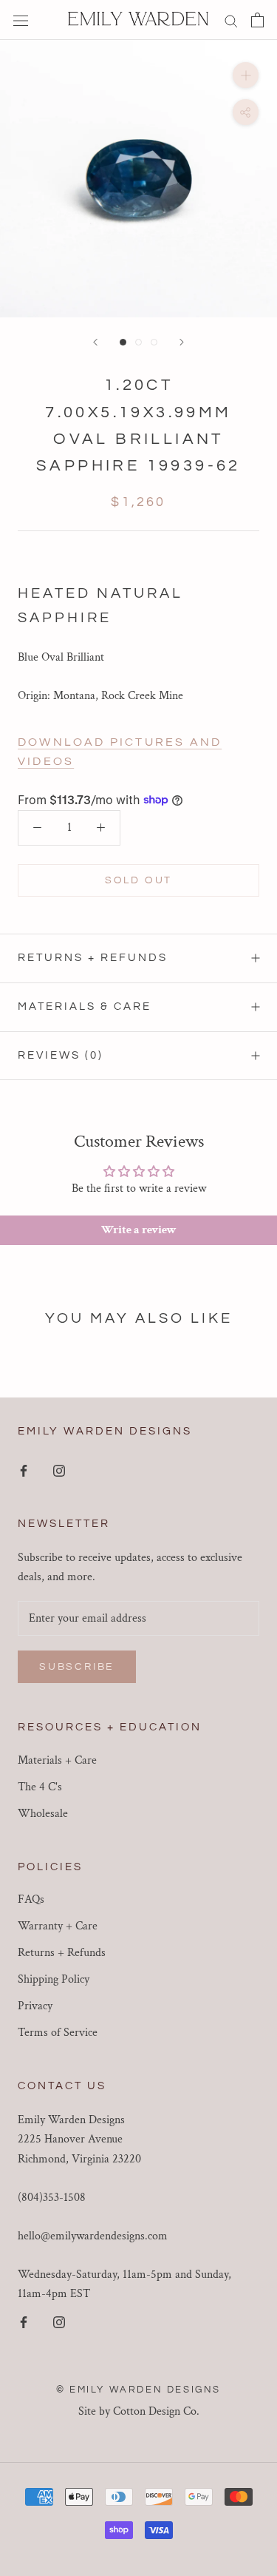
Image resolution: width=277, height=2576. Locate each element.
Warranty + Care (58, 1926)
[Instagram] (59, 1470)
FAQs (31, 1899)
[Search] (231, 20)
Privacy (35, 2006)
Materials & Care (85, 1007)
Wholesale (43, 1814)
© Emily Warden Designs (138, 2390)
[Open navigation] (21, 20)
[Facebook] (24, 1470)
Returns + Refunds (93, 958)
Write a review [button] (139, 1230)
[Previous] (95, 342)
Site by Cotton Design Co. (139, 2411)
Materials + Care (57, 1760)
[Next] (182, 342)
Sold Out (138, 880)
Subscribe (77, 1667)
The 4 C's (40, 1787)
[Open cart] (257, 20)
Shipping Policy (54, 1979)
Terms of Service (58, 2033)
